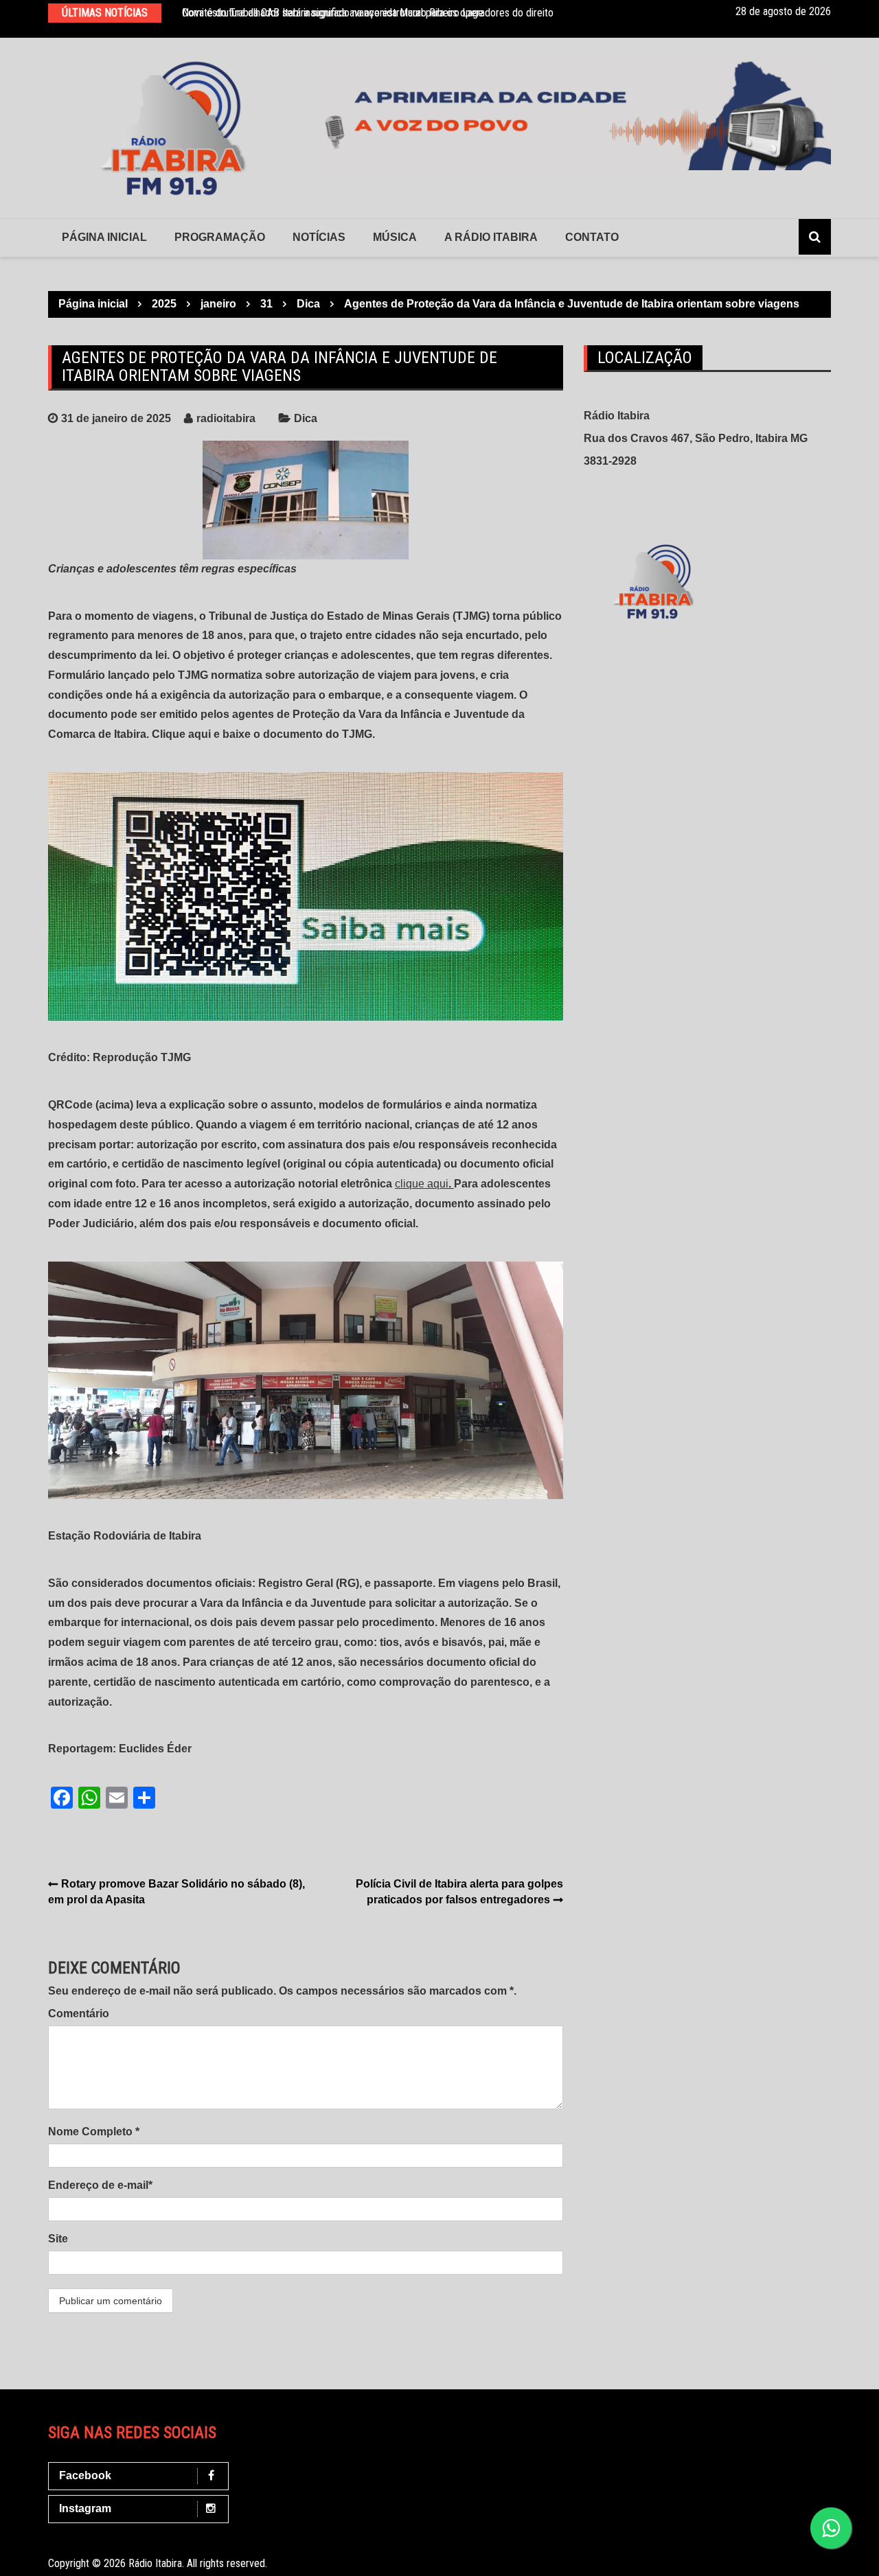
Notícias (319, 237)
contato (592, 237)
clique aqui (422, 1184)
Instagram (85, 2508)
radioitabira (226, 418)
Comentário (79, 2014)
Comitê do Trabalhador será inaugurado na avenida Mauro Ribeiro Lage (333, 13)
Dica (306, 418)
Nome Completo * (94, 2132)
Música (395, 237)
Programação (220, 237)
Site (58, 2239)
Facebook (85, 2475)
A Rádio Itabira (491, 237)
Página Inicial (104, 237)
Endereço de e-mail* (100, 2185)
